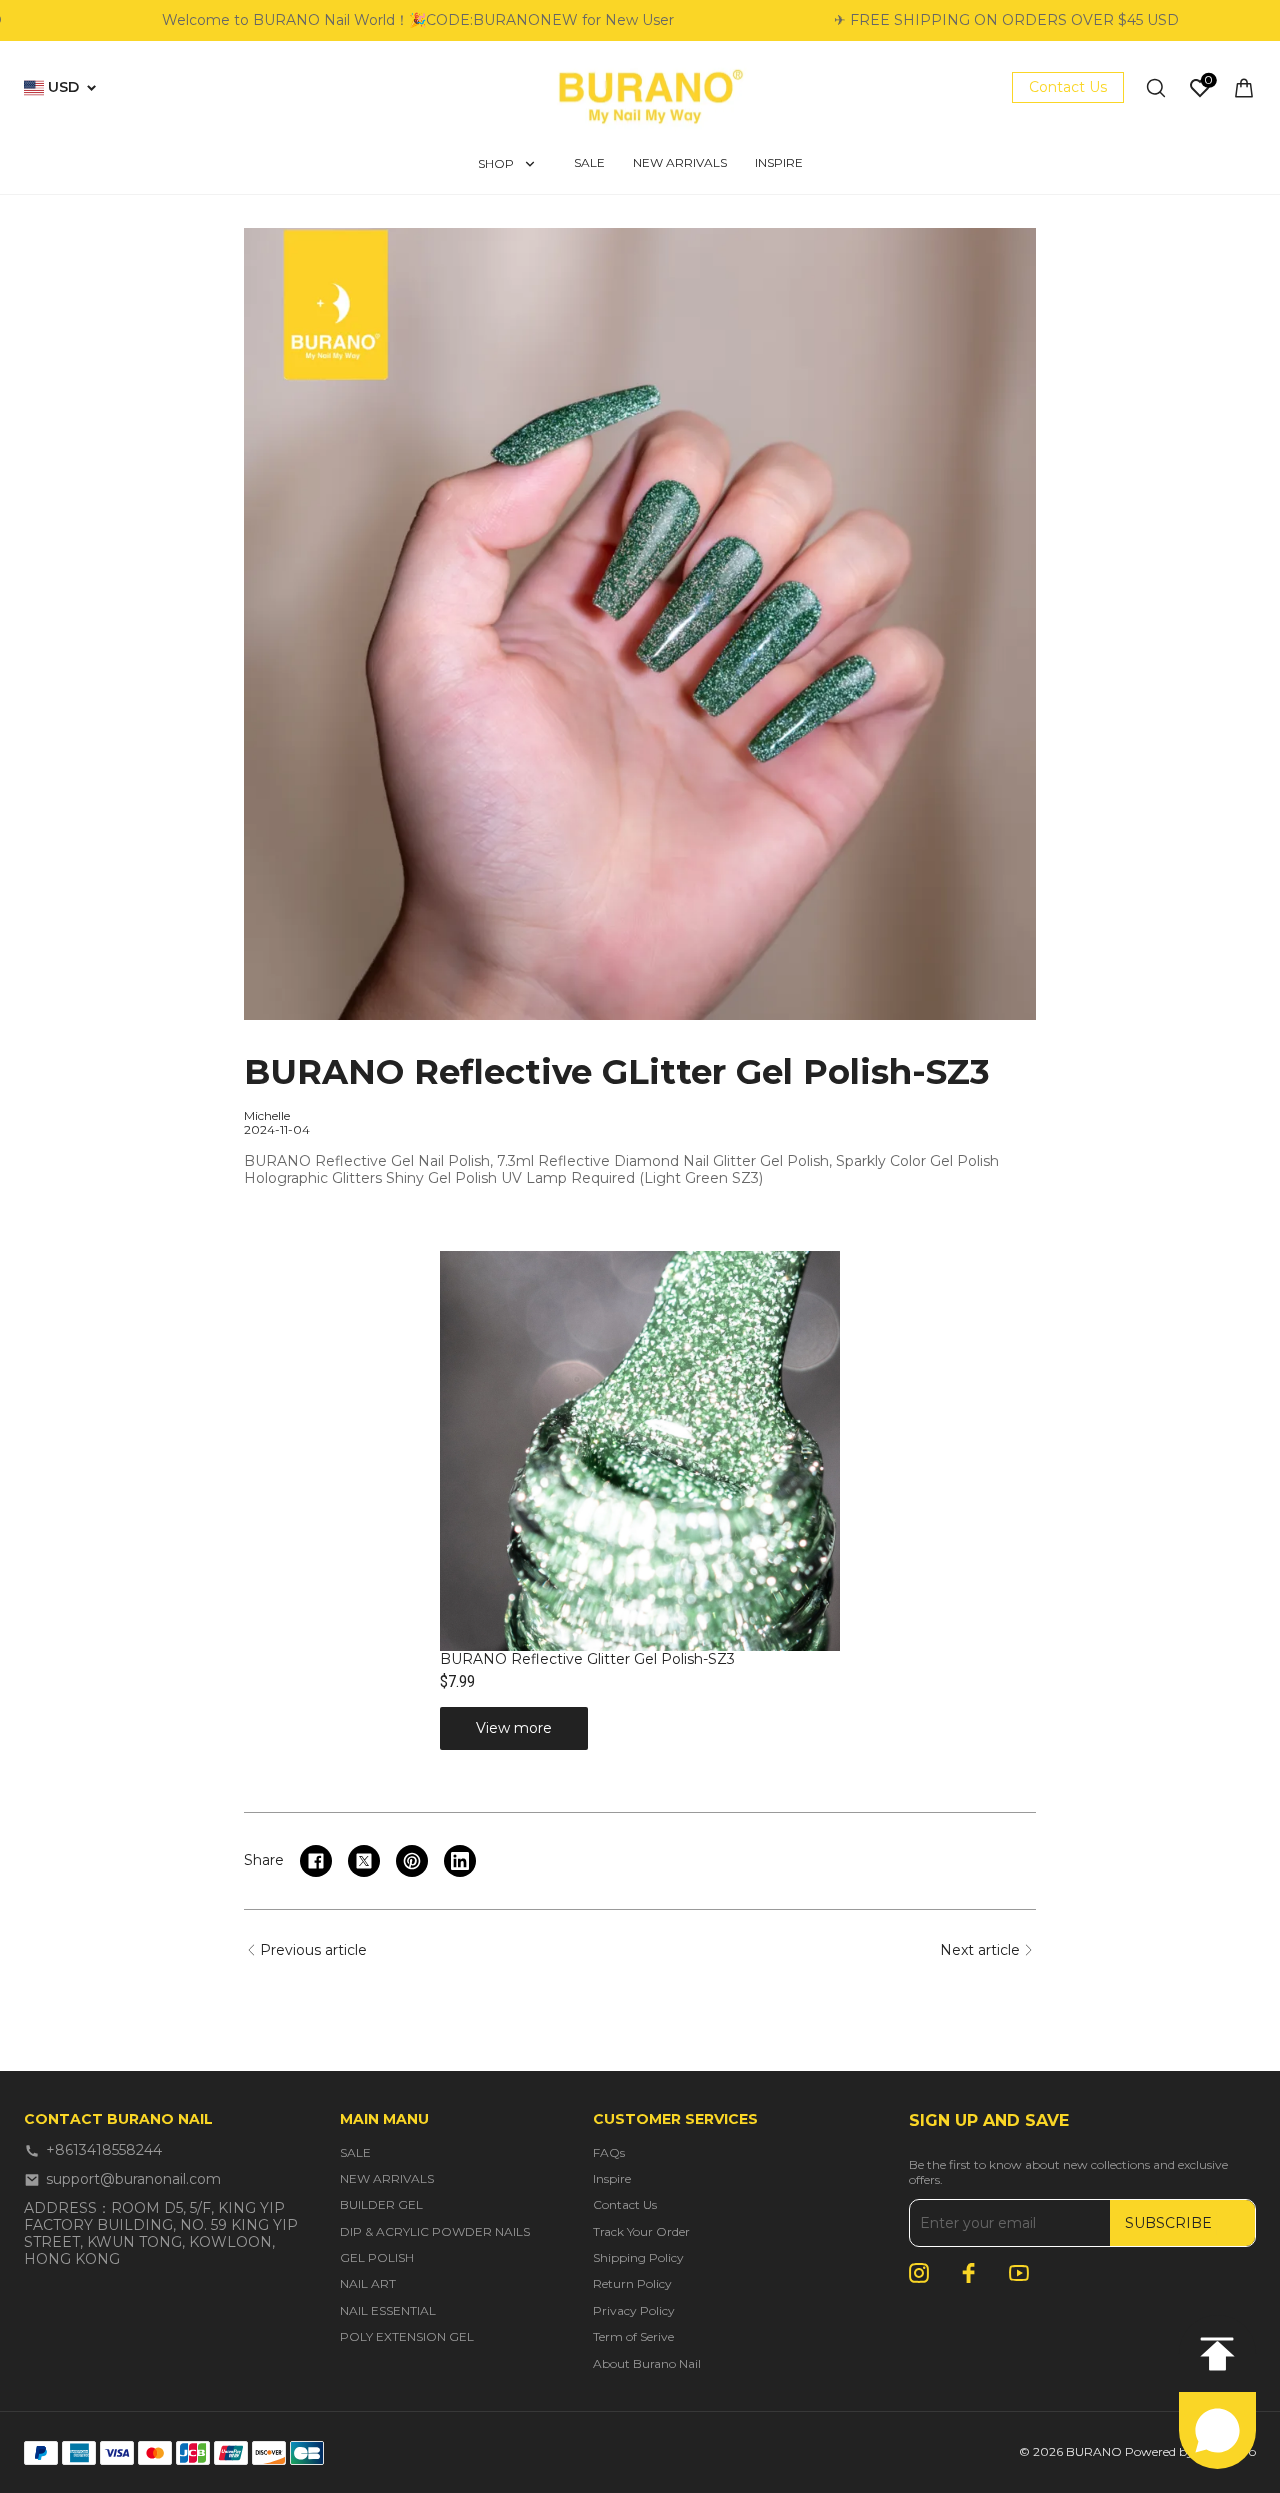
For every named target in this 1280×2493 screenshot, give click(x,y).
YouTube (1019, 2273)
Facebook (969, 2273)
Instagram (919, 2273)
